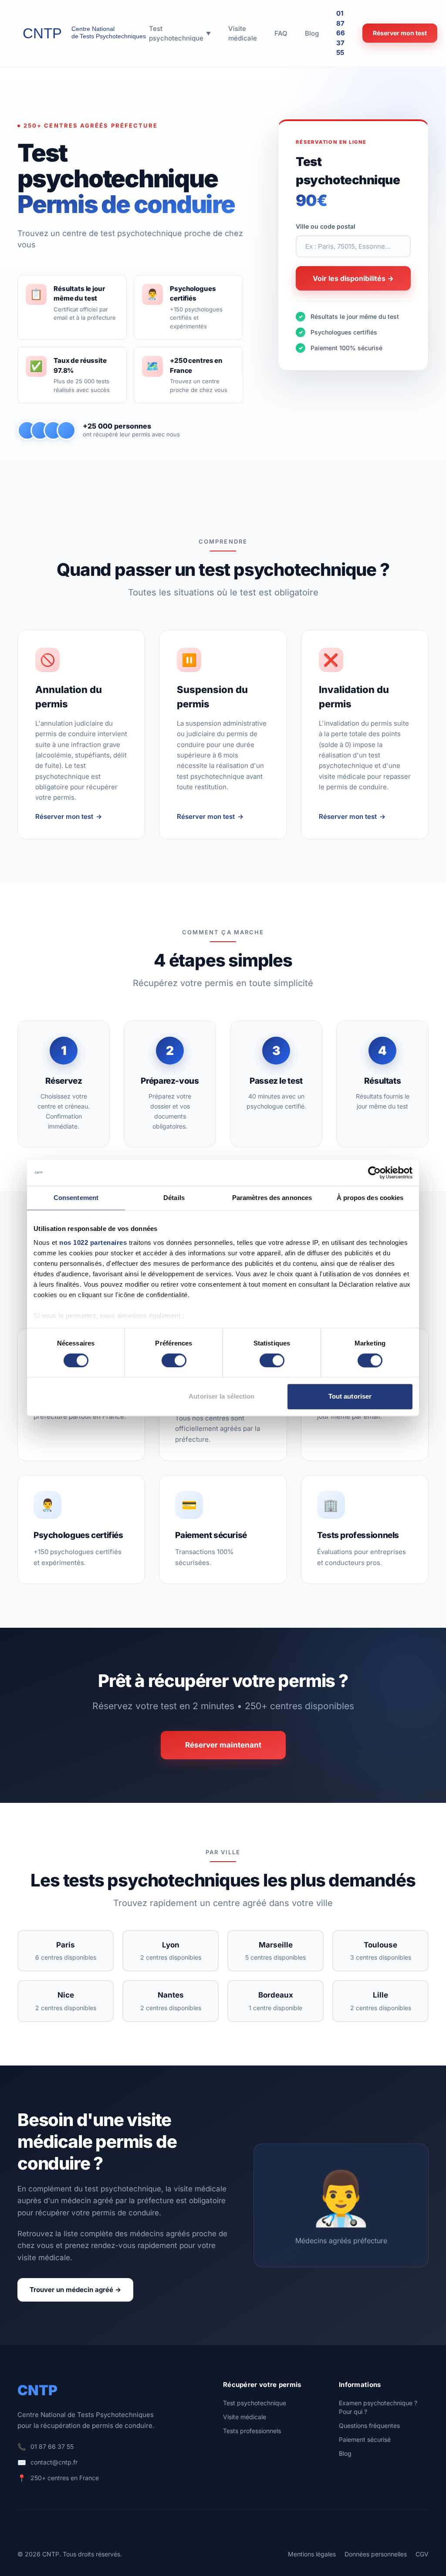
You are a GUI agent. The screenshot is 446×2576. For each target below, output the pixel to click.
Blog (345, 2453)
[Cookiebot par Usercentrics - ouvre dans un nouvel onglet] (374, 1173)
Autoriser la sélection (221, 1397)
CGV (422, 2554)
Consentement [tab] (76, 1198)
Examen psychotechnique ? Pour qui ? (378, 2407)
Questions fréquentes (369, 2426)
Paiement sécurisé (365, 2439)
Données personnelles (376, 2554)
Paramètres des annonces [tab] (272, 1198)
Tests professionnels (252, 2431)
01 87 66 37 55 (341, 33)
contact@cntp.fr (54, 2462)
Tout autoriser (350, 1397)
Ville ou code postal (326, 226)
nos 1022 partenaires (93, 1242)
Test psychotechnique (255, 2403)
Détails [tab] (174, 1198)
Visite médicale (245, 2417)
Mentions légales (312, 2554)
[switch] (174, 1360)
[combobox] (353, 246)
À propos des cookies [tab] (370, 1198)
